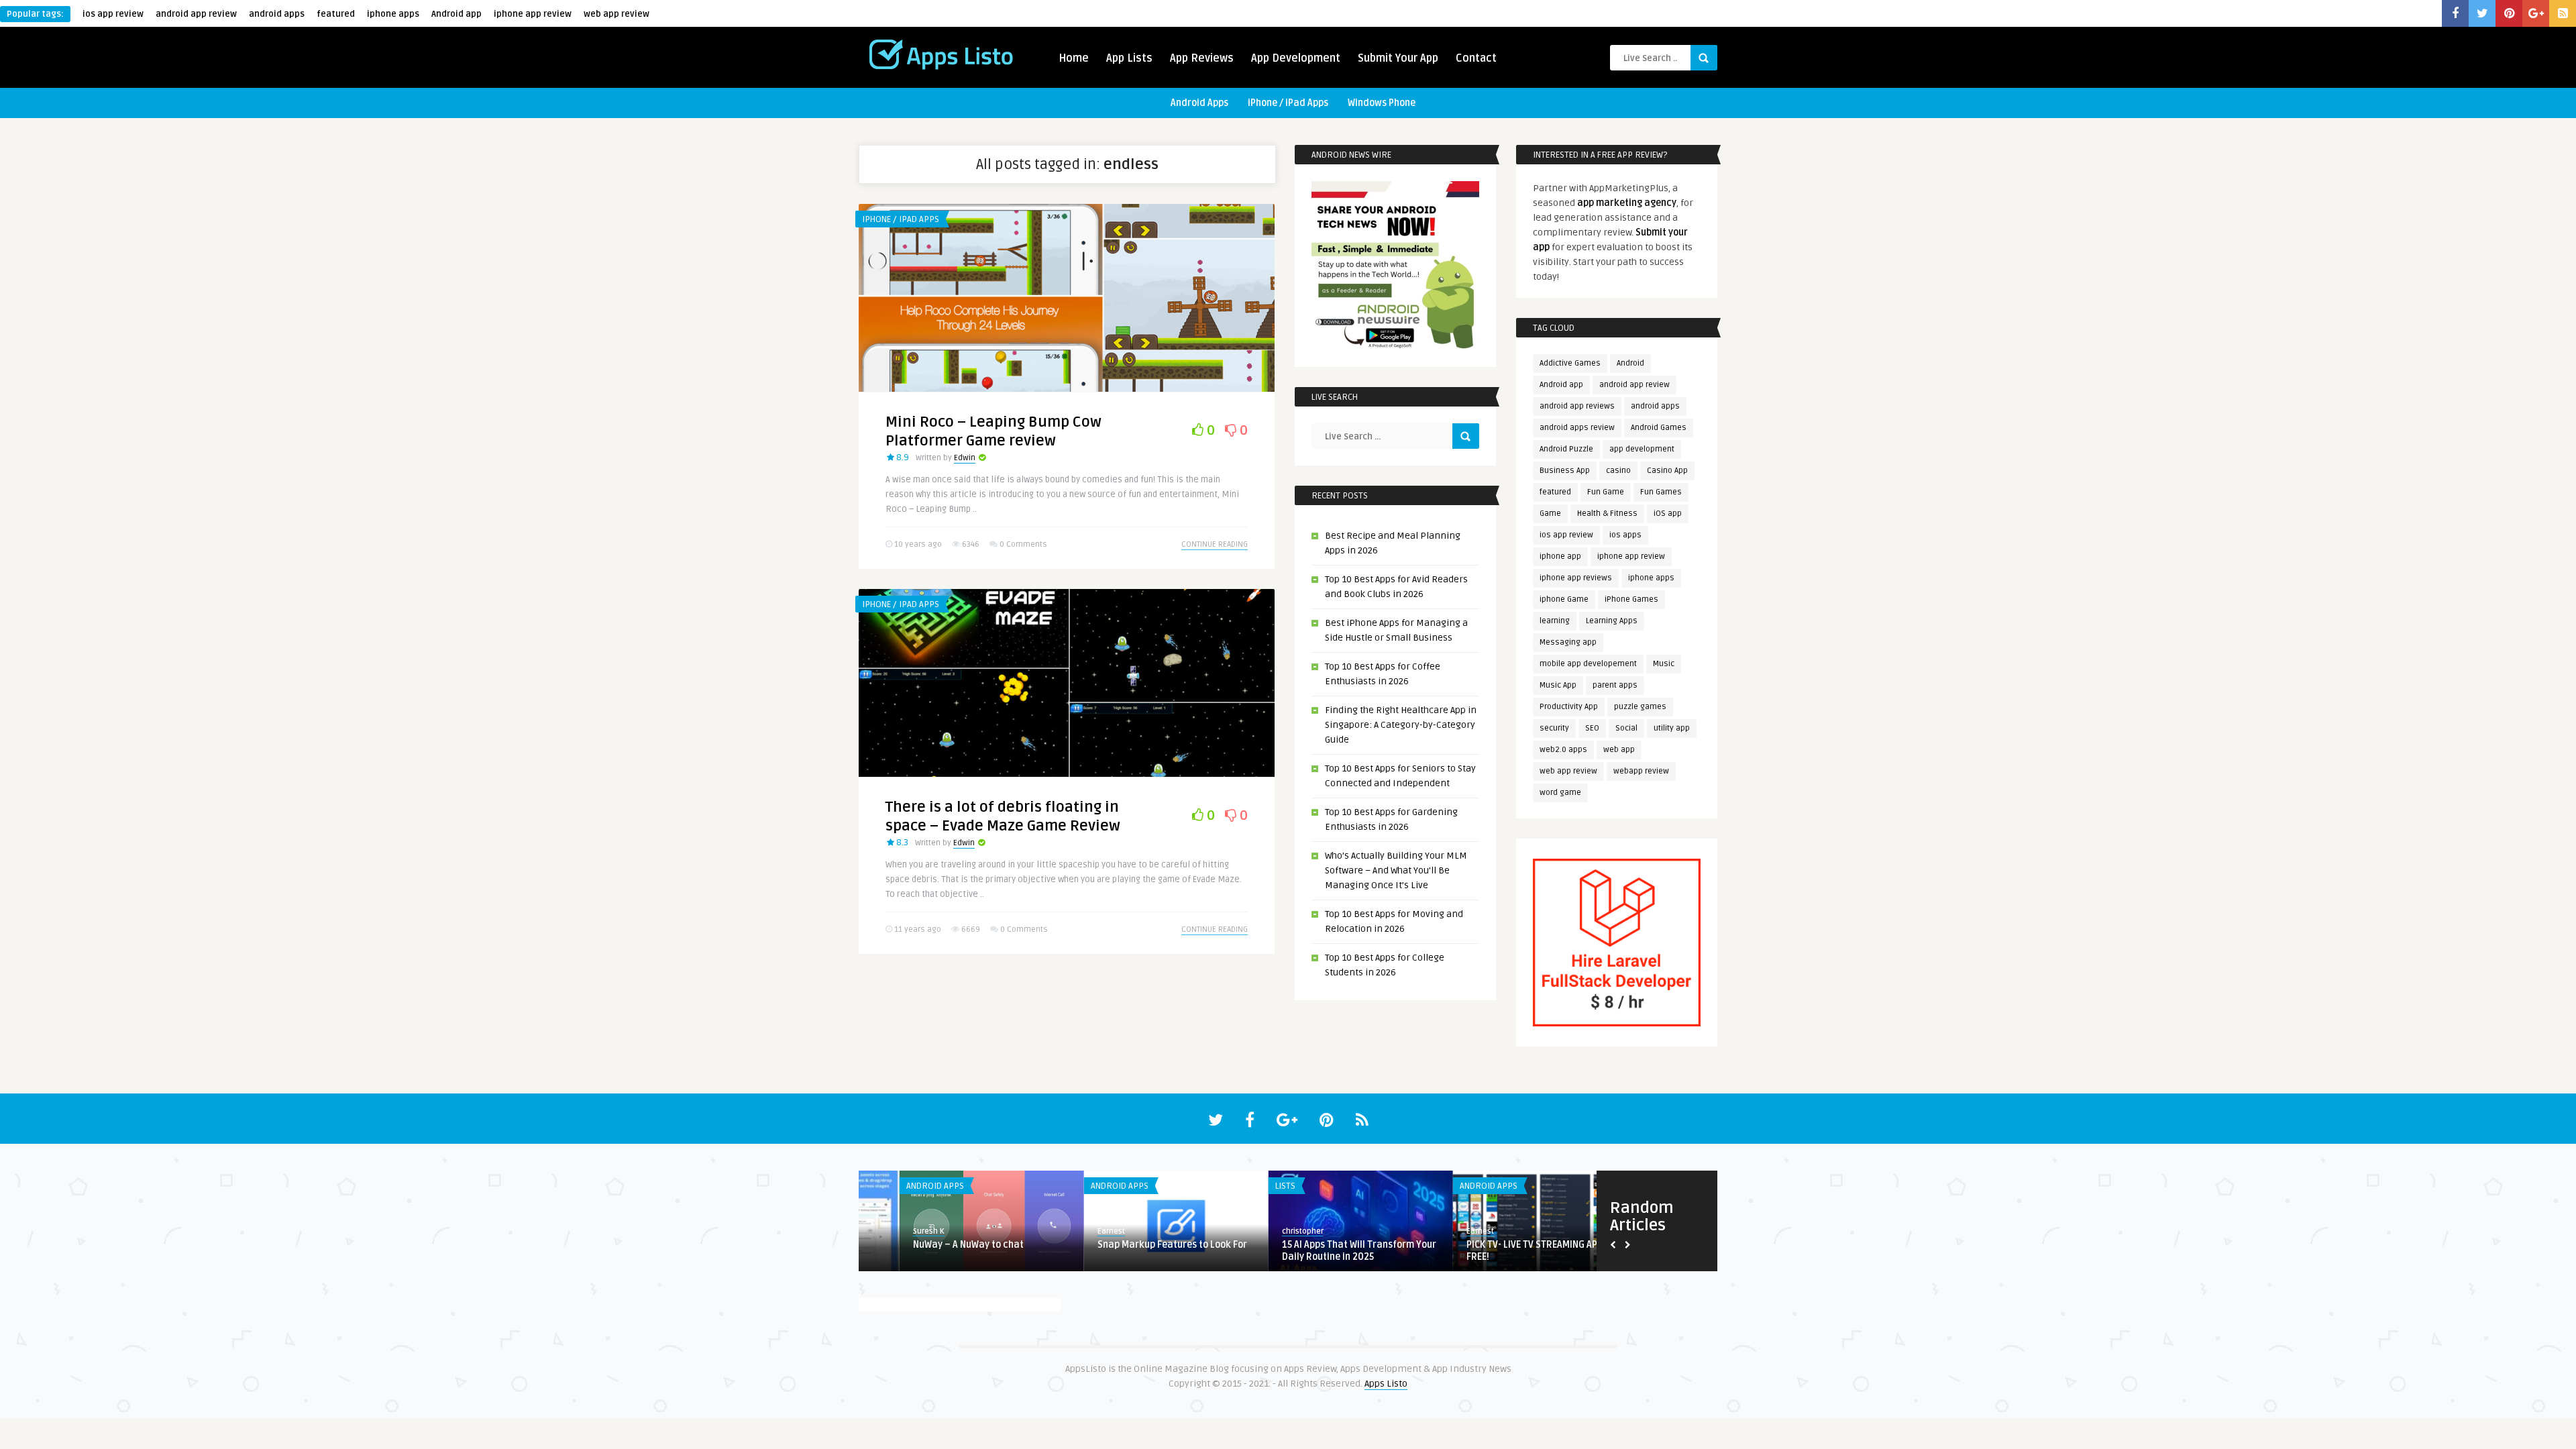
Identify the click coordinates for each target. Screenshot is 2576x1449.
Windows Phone (1382, 103)
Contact (1476, 58)
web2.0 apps (1563, 750)
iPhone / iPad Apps (1288, 103)
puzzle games (1640, 707)
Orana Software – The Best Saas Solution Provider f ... (1497, 1251)
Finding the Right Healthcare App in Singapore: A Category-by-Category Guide (1401, 725)
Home (1074, 58)
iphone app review (533, 14)
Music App (1558, 685)
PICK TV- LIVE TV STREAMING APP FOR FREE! (1134, 1251)
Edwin (965, 458)
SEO (1592, 728)
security (1554, 728)
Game (1550, 514)
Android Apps (1199, 103)
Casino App (1667, 471)
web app (1619, 750)
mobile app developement (1588, 664)
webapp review (1641, 771)
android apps (277, 14)
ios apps (1625, 535)
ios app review (113, 14)
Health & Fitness (1607, 514)
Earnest (1070, 1231)
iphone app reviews (1576, 578)
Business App (1565, 471)
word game (1560, 793)
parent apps (1615, 685)
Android (1630, 363)
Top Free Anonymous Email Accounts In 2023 (1320, 1251)
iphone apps (393, 14)
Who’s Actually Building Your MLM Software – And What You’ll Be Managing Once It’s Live (1396, 870)
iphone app (1560, 556)
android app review (196, 14)
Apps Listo (1386, 1384)
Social (1626, 728)
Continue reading (1215, 544)
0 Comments (1023, 544)
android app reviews (1577, 406)
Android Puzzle (1566, 449)
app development (1642, 449)
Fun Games (1661, 492)
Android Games (1659, 428)
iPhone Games (1631, 599)
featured (336, 14)
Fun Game (1606, 492)
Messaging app (1568, 642)
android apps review (1577, 428)
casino (1618, 471)
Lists (875, 1186)
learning (1555, 621)
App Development (1296, 58)
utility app (1672, 728)
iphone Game (1564, 599)
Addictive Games (1570, 363)
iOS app (1668, 514)
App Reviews (1202, 58)
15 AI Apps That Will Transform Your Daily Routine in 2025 (949, 1251)
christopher (893, 1231)
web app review (616, 14)
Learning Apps (1612, 621)
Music (1664, 664)
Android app (457, 14)
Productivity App (1569, 707)
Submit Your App (1398, 58)
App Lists (1129, 58)
